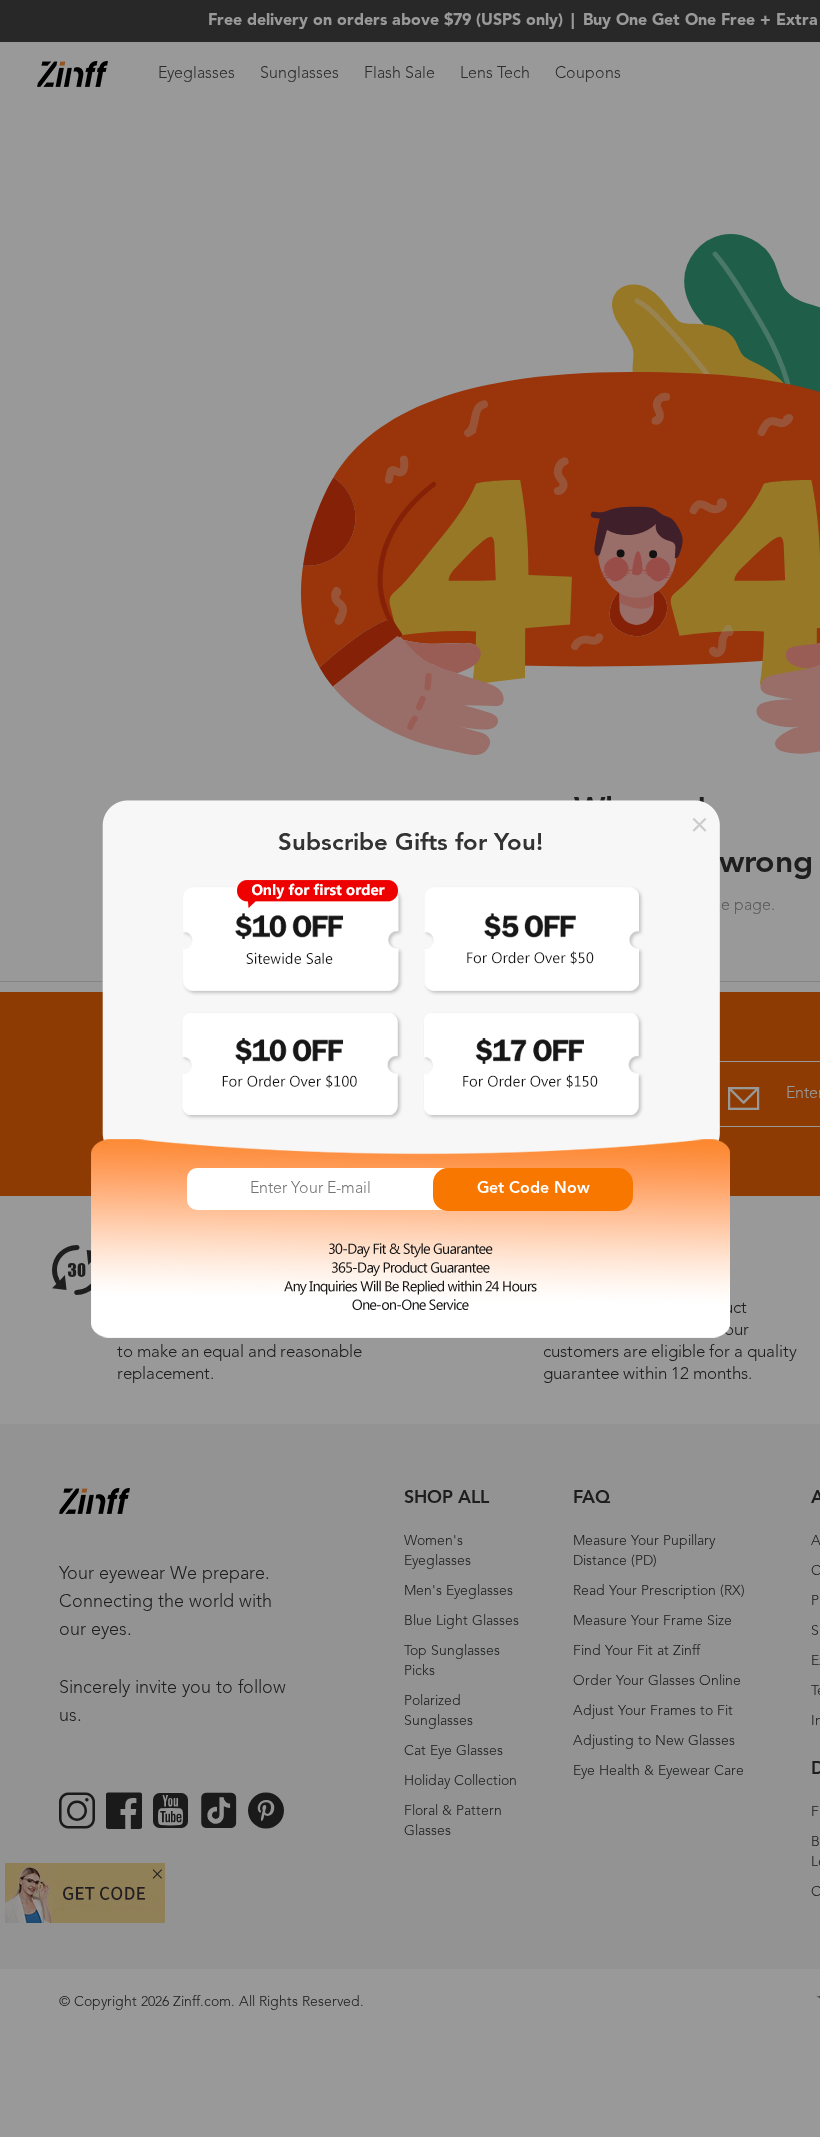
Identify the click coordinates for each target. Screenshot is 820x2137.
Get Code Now (533, 1189)
